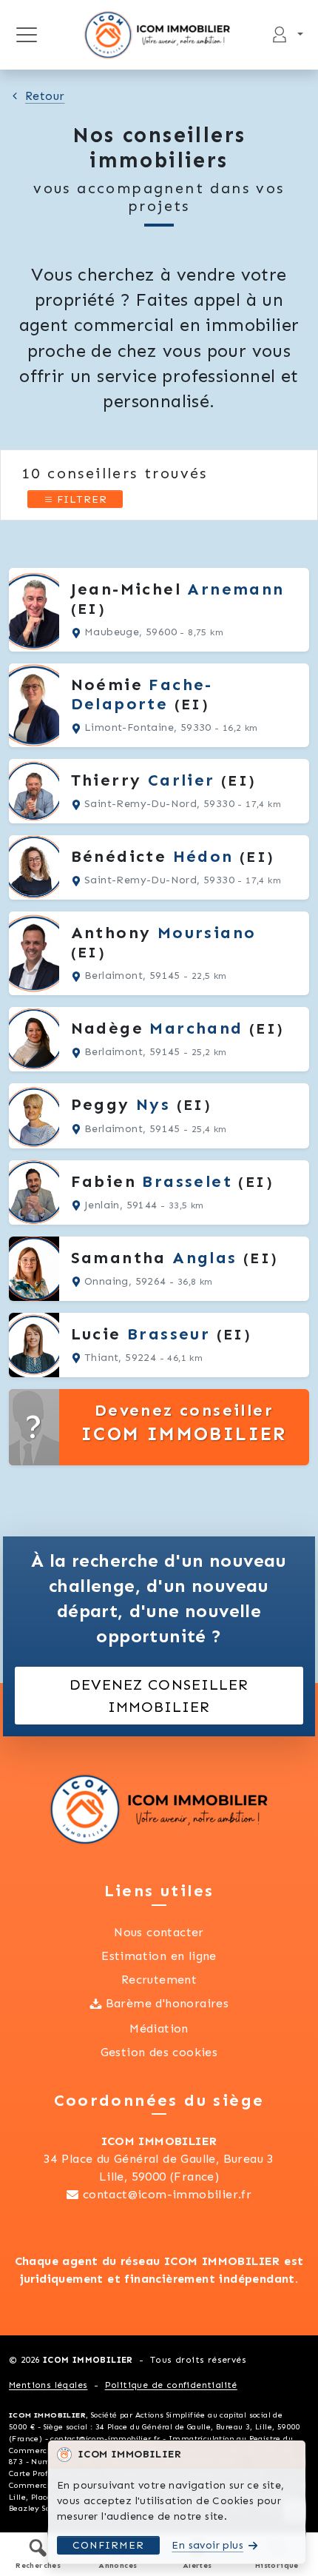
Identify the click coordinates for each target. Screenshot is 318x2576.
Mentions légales (48, 2385)
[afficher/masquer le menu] (26, 35)
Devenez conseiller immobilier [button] (159, 1696)
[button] (38, 2554)
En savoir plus (207, 2545)
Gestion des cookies (159, 2052)
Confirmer (108, 2545)
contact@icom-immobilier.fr (167, 2194)
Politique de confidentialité (171, 2385)
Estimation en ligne (159, 1956)
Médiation (159, 2028)
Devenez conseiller (184, 1423)
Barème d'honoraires (168, 2003)
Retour (45, 96)
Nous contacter (159, 1932)
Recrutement (159, 1980)
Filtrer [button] (80, 499)
